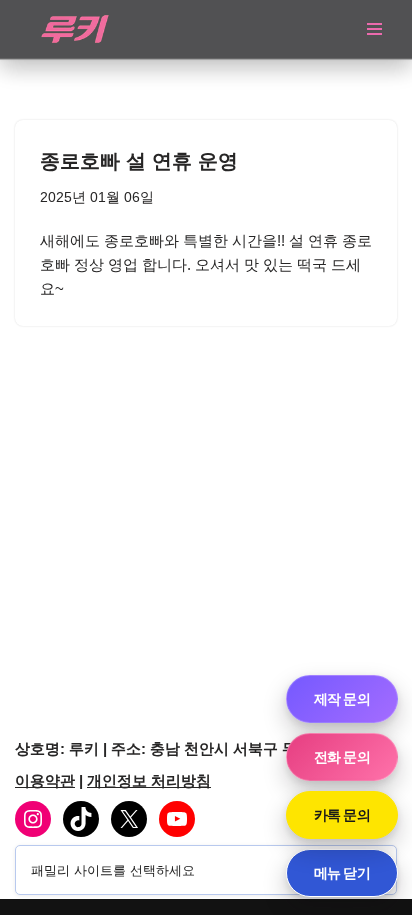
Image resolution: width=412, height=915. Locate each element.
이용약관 (45, 780)
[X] (129, 819)
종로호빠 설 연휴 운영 (139, 161)
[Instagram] (33, 819)
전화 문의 (342, 756)
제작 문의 (342, 698)
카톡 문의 (342, 814)
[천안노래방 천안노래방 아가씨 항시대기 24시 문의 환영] (75, 29)
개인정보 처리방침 (149, 780)
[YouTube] (177, 819)
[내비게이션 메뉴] (374, 29)
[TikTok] (81, 819)
